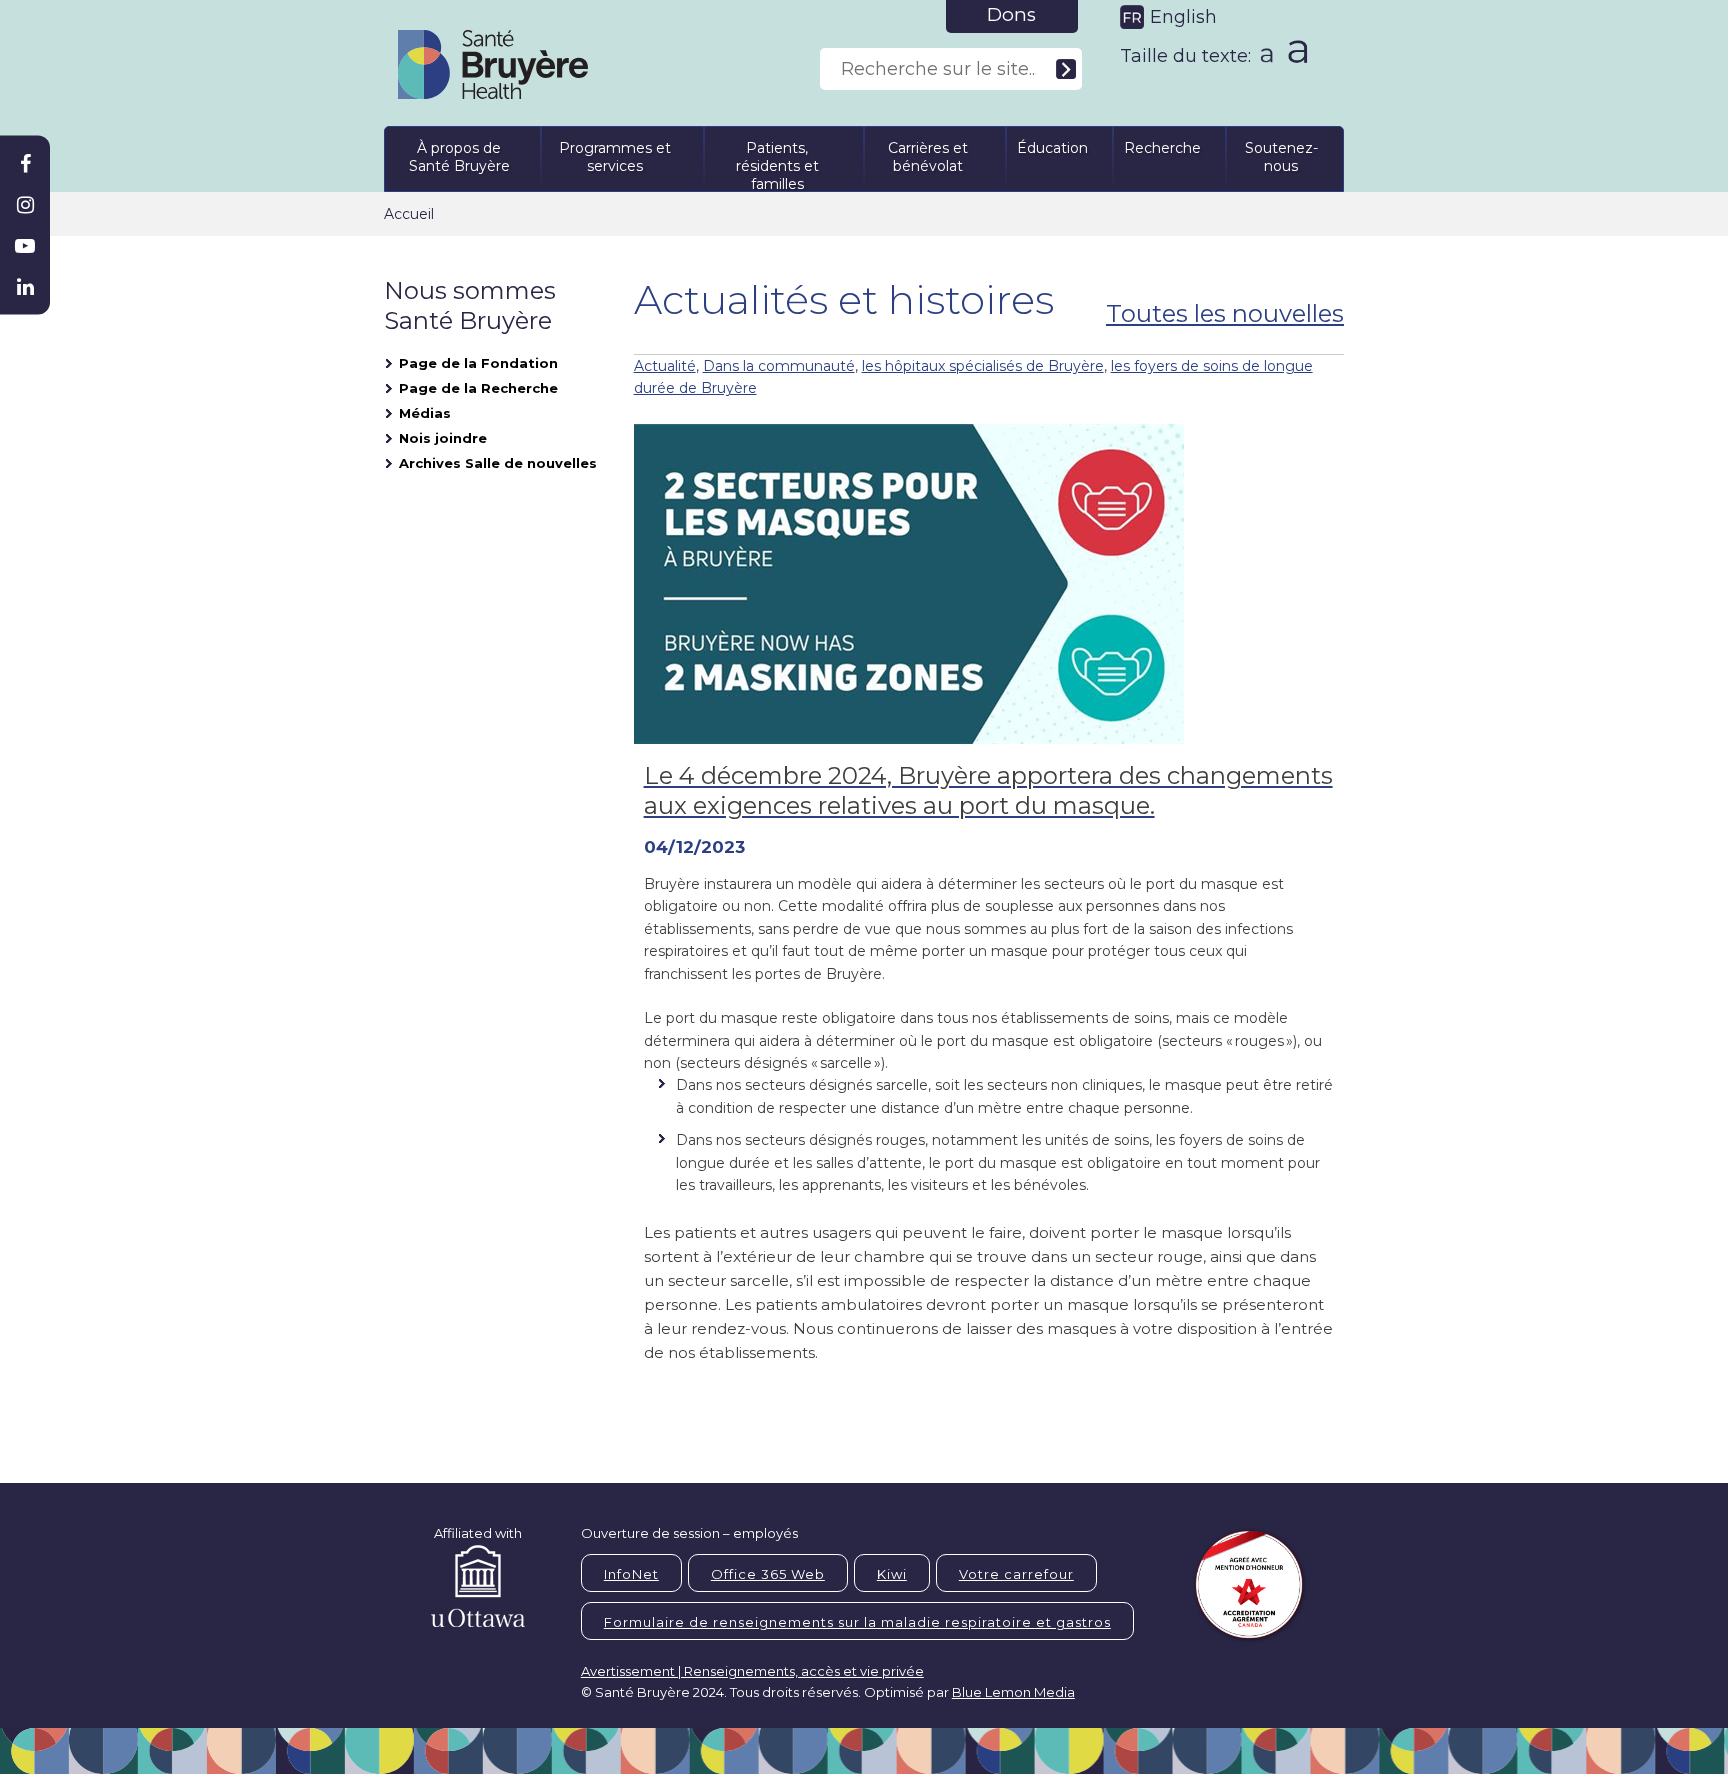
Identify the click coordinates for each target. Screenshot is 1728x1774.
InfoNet (631, 1574)
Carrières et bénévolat (928, 157)
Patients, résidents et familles (777, 162)
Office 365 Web (768, 1574)
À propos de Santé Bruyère (459, 157)
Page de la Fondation (478, 363)
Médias (425, 413)
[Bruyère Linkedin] (25, 287)
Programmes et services (615, 157)
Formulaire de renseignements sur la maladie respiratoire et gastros (857, 1622)
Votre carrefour (1016, 1574)
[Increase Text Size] (1293, 51)
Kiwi (892, 1574)
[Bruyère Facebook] (25, 164)
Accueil (409, 214)
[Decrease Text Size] (1264, 48)
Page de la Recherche (478, 388)
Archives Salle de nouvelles (498, 463)
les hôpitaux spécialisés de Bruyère (983, 366)
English (1183, 17)
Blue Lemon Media (1013, 1692)
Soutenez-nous (1281, 157)
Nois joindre (443, 438)
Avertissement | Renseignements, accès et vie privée (752, 1671)
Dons (1011, 14)
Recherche (1162, 148)
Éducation (1052, 148)
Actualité (665, 366)
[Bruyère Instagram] (25, 205)
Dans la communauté (779, 366)
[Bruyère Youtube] (25, 246)
